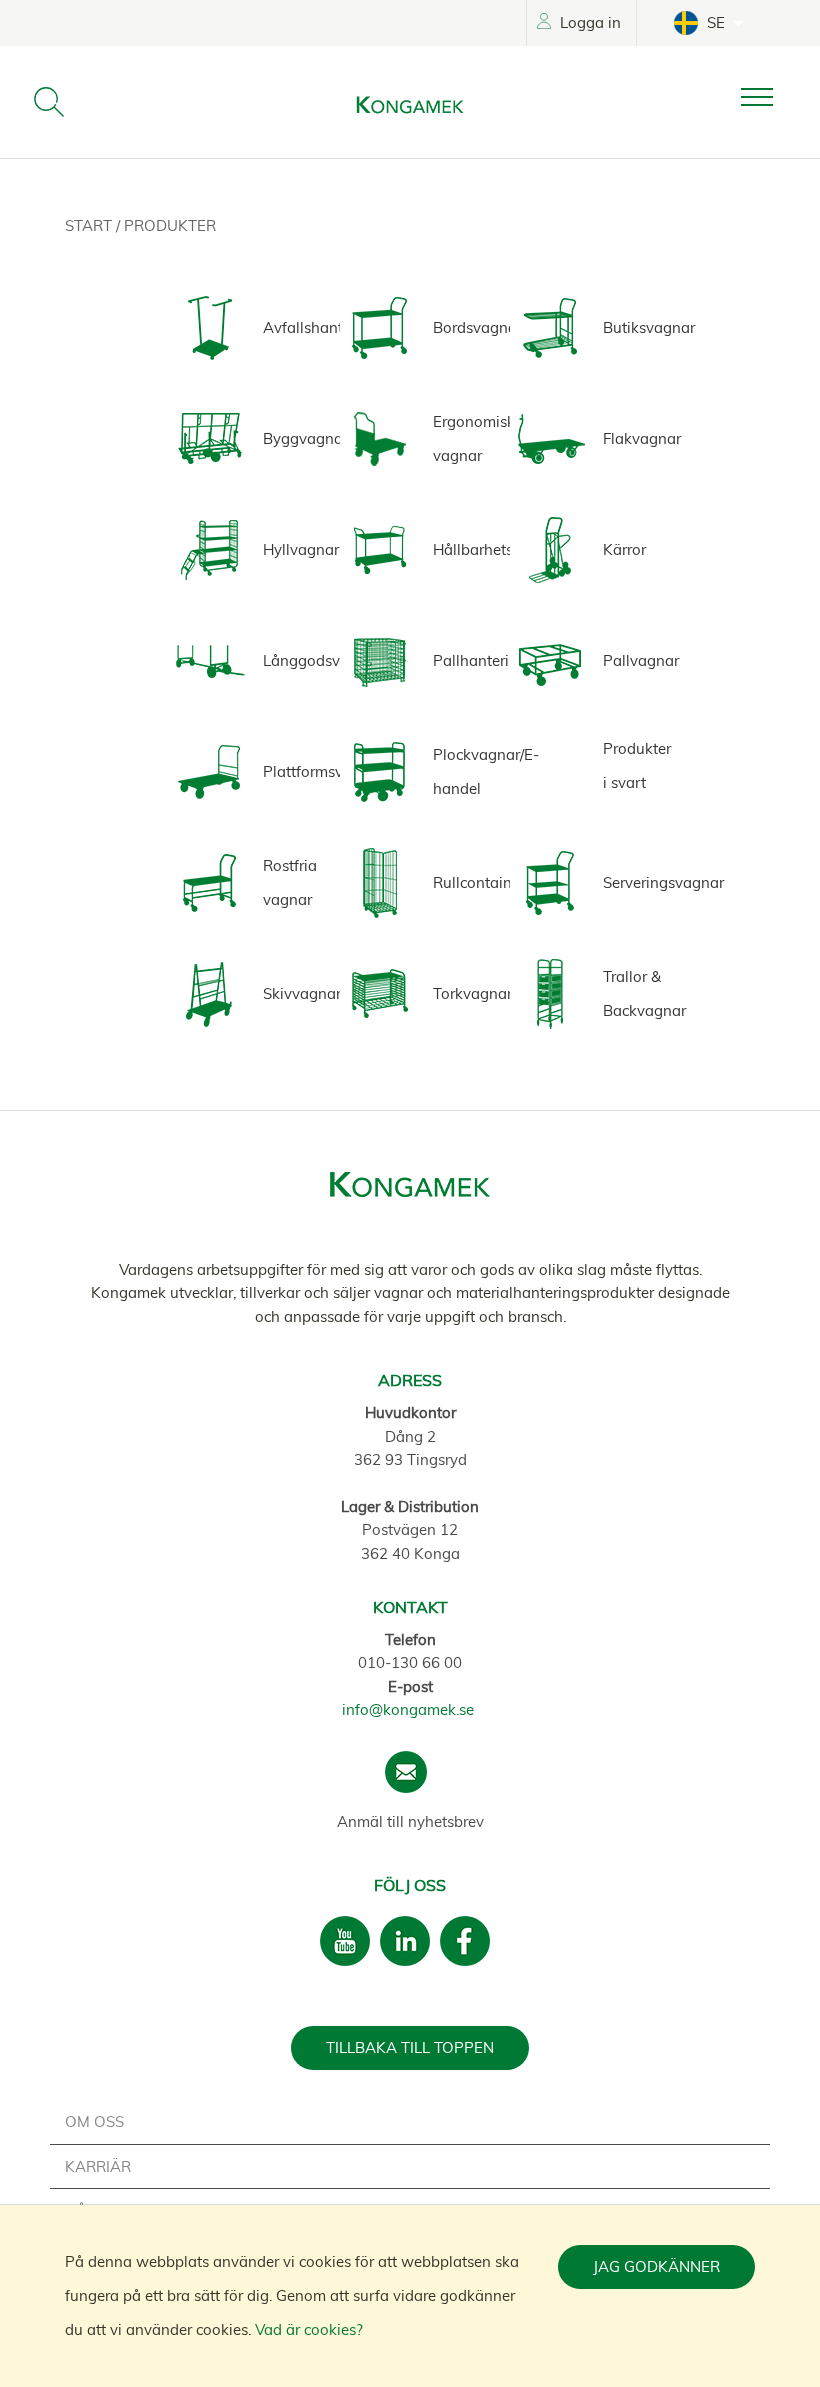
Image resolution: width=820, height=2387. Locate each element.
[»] (773, 97)
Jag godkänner (656, 2266)
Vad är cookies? (309, 2329)
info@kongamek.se (408, 1709)
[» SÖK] (49, 102)
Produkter (170, 225)
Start (90, 225)
